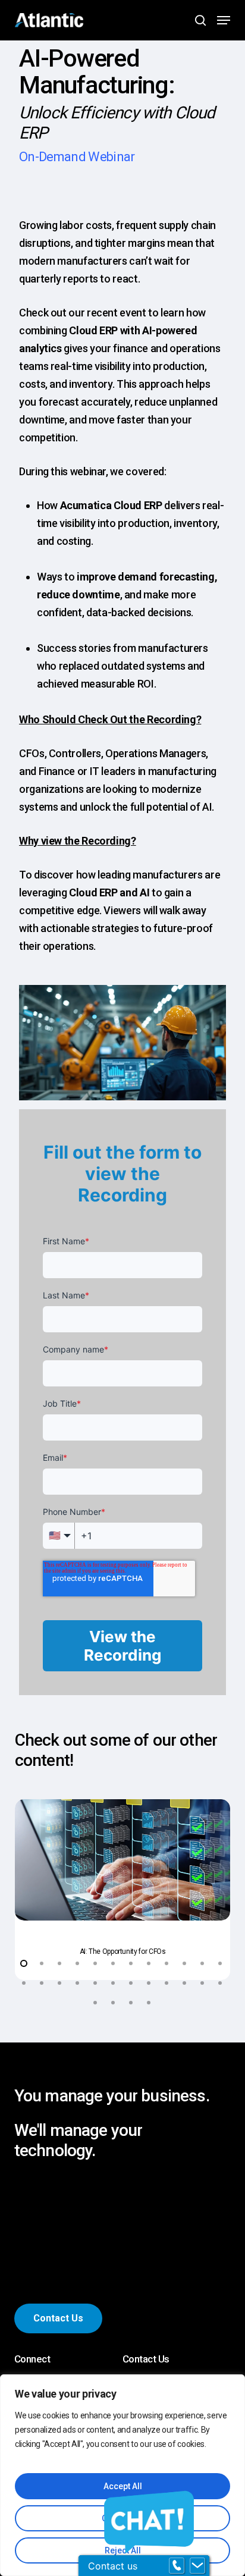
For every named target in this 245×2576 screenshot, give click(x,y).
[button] (224, 20)
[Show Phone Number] (177, 2566)
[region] (122, 2475)
